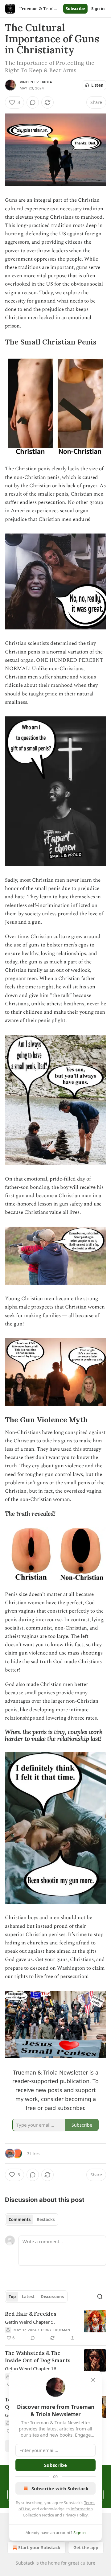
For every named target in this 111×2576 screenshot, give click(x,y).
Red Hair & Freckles (31, 2314)
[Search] (100, 2297)
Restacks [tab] (46, 2219)
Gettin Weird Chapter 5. (30, 2322)
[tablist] (32, 2219)
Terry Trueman (55, 2330)
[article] (55, 2326)
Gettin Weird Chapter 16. (31, 2368)
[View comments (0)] (33, 102)
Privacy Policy (75, 2515)
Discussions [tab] (52, 2297)
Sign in (98, 9)
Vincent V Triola (36, 82)
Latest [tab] (28, 2297)
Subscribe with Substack (60, 2488)
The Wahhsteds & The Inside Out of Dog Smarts (38, 2357)
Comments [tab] (20, 2219)
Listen (97, 85)
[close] (93, 2380)
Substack (25, 2563)
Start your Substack (39, 2547)
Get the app (86, 2547)
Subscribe (75, 9)
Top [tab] (12, 2297)
